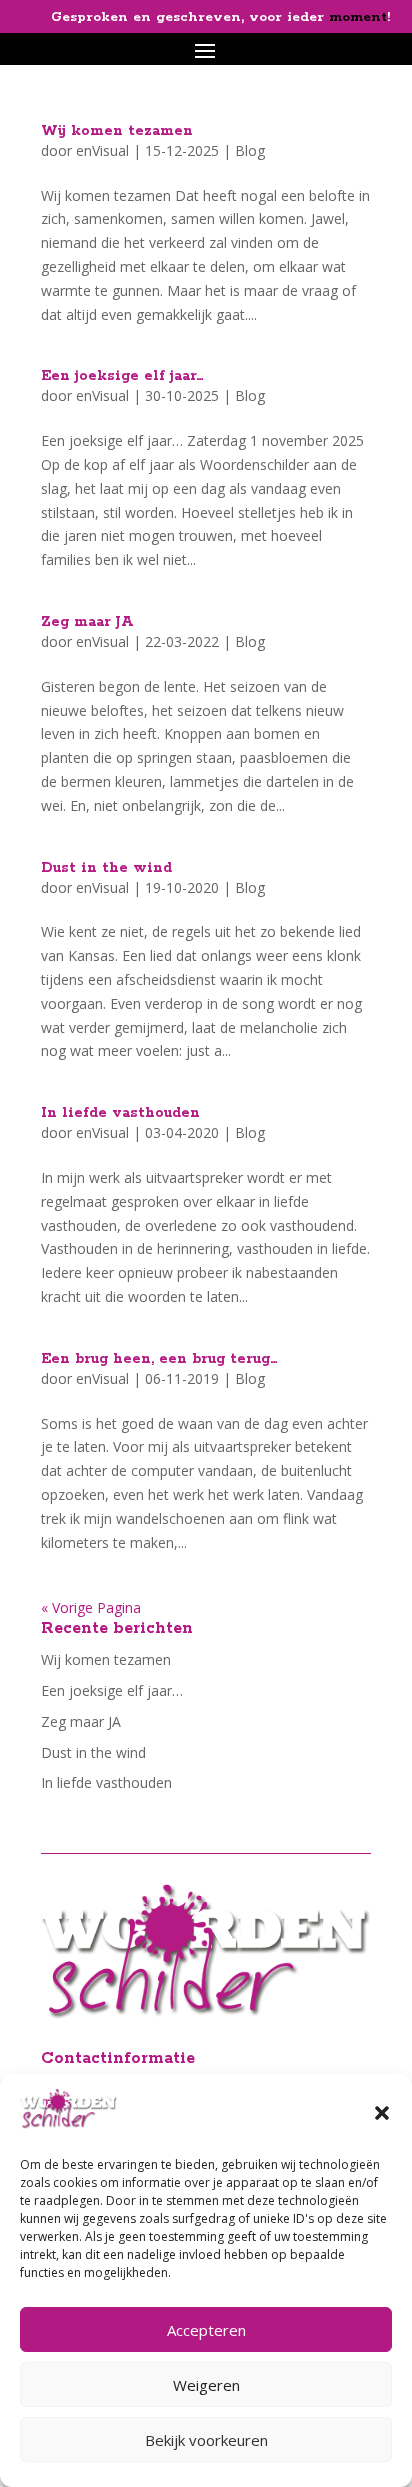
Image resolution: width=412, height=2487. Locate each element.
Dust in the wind (106, 868)
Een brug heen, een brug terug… (159, 1359)
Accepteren (206, 2330)
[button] (382, 2113)
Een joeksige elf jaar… (122, 376)
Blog (250, 150)
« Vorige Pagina (91, 1607)
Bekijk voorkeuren (206, 2440)
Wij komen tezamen (117, 131)
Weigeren (206, 2385)
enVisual (102, 150)
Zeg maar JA (87, 622)
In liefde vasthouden (120, 1113)
